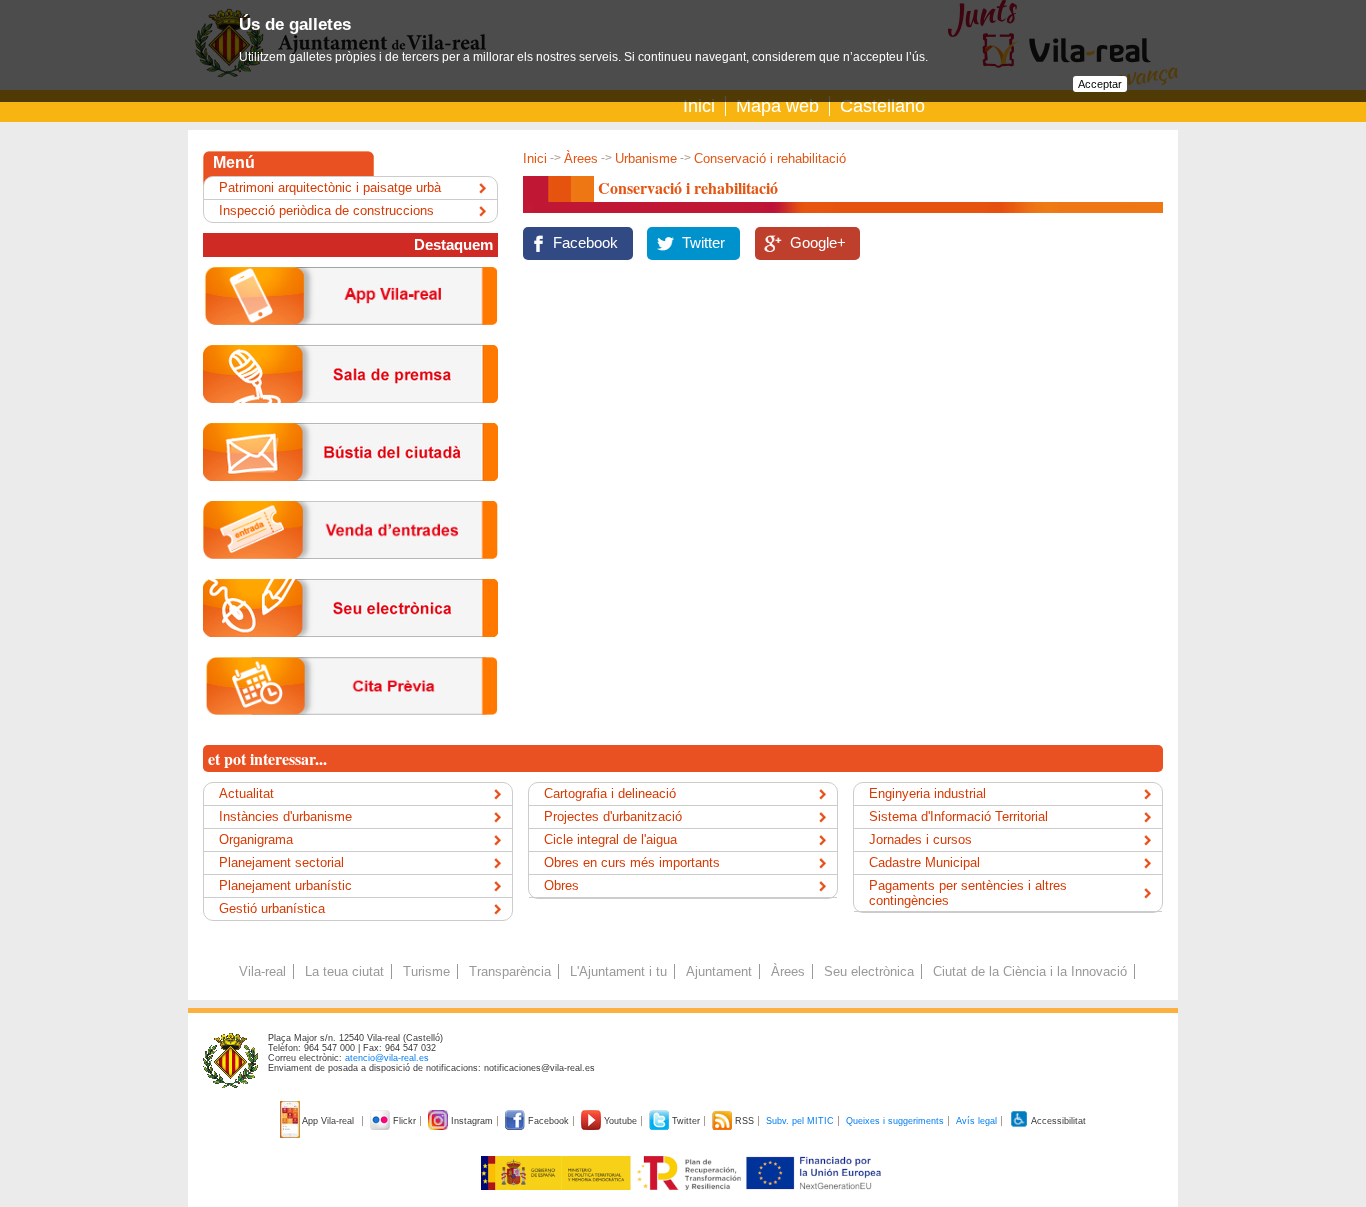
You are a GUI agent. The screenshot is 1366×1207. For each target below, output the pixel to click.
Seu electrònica (869, 971)
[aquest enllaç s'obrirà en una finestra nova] (350, 652)
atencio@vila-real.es (387, 1058)
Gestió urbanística (272, 908)
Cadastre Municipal (924, 862)
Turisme (426, 971)
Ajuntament (719, 971)
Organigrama (256, 839)
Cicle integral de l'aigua (610, 839)
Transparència (510, 971)
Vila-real (262, 971)
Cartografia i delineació (610, 793)
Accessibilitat (1057, 1121)
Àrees (581, 158)
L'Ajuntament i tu (618, 971)
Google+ (818, 243)
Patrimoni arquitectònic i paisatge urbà (330, 187)
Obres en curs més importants (632, 862)
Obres (561, 885)
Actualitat (246, 793)
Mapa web (777, 106)
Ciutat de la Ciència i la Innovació (1030, 971)
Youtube (620, 1121)
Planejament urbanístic (285, 885)
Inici (699, 106)
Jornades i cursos (920, 839)
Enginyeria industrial (927, 793)
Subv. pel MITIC (800, 1121)
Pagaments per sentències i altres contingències (968, 893)
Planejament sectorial (281, 862)
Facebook (585, 243)
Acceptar (1100, 84)
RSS (744, 1121)
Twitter (703, 243)
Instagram (472, 1121)
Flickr (404, 1121)
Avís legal (976, 1121)
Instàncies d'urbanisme (285, 816)
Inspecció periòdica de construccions (326, 210)
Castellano (882, 106)
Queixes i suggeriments (895, 1121)
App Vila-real (328, 1121)
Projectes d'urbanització (613, 816)
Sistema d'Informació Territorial (958, 816)
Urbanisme (646, 158)
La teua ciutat (344, 971)
